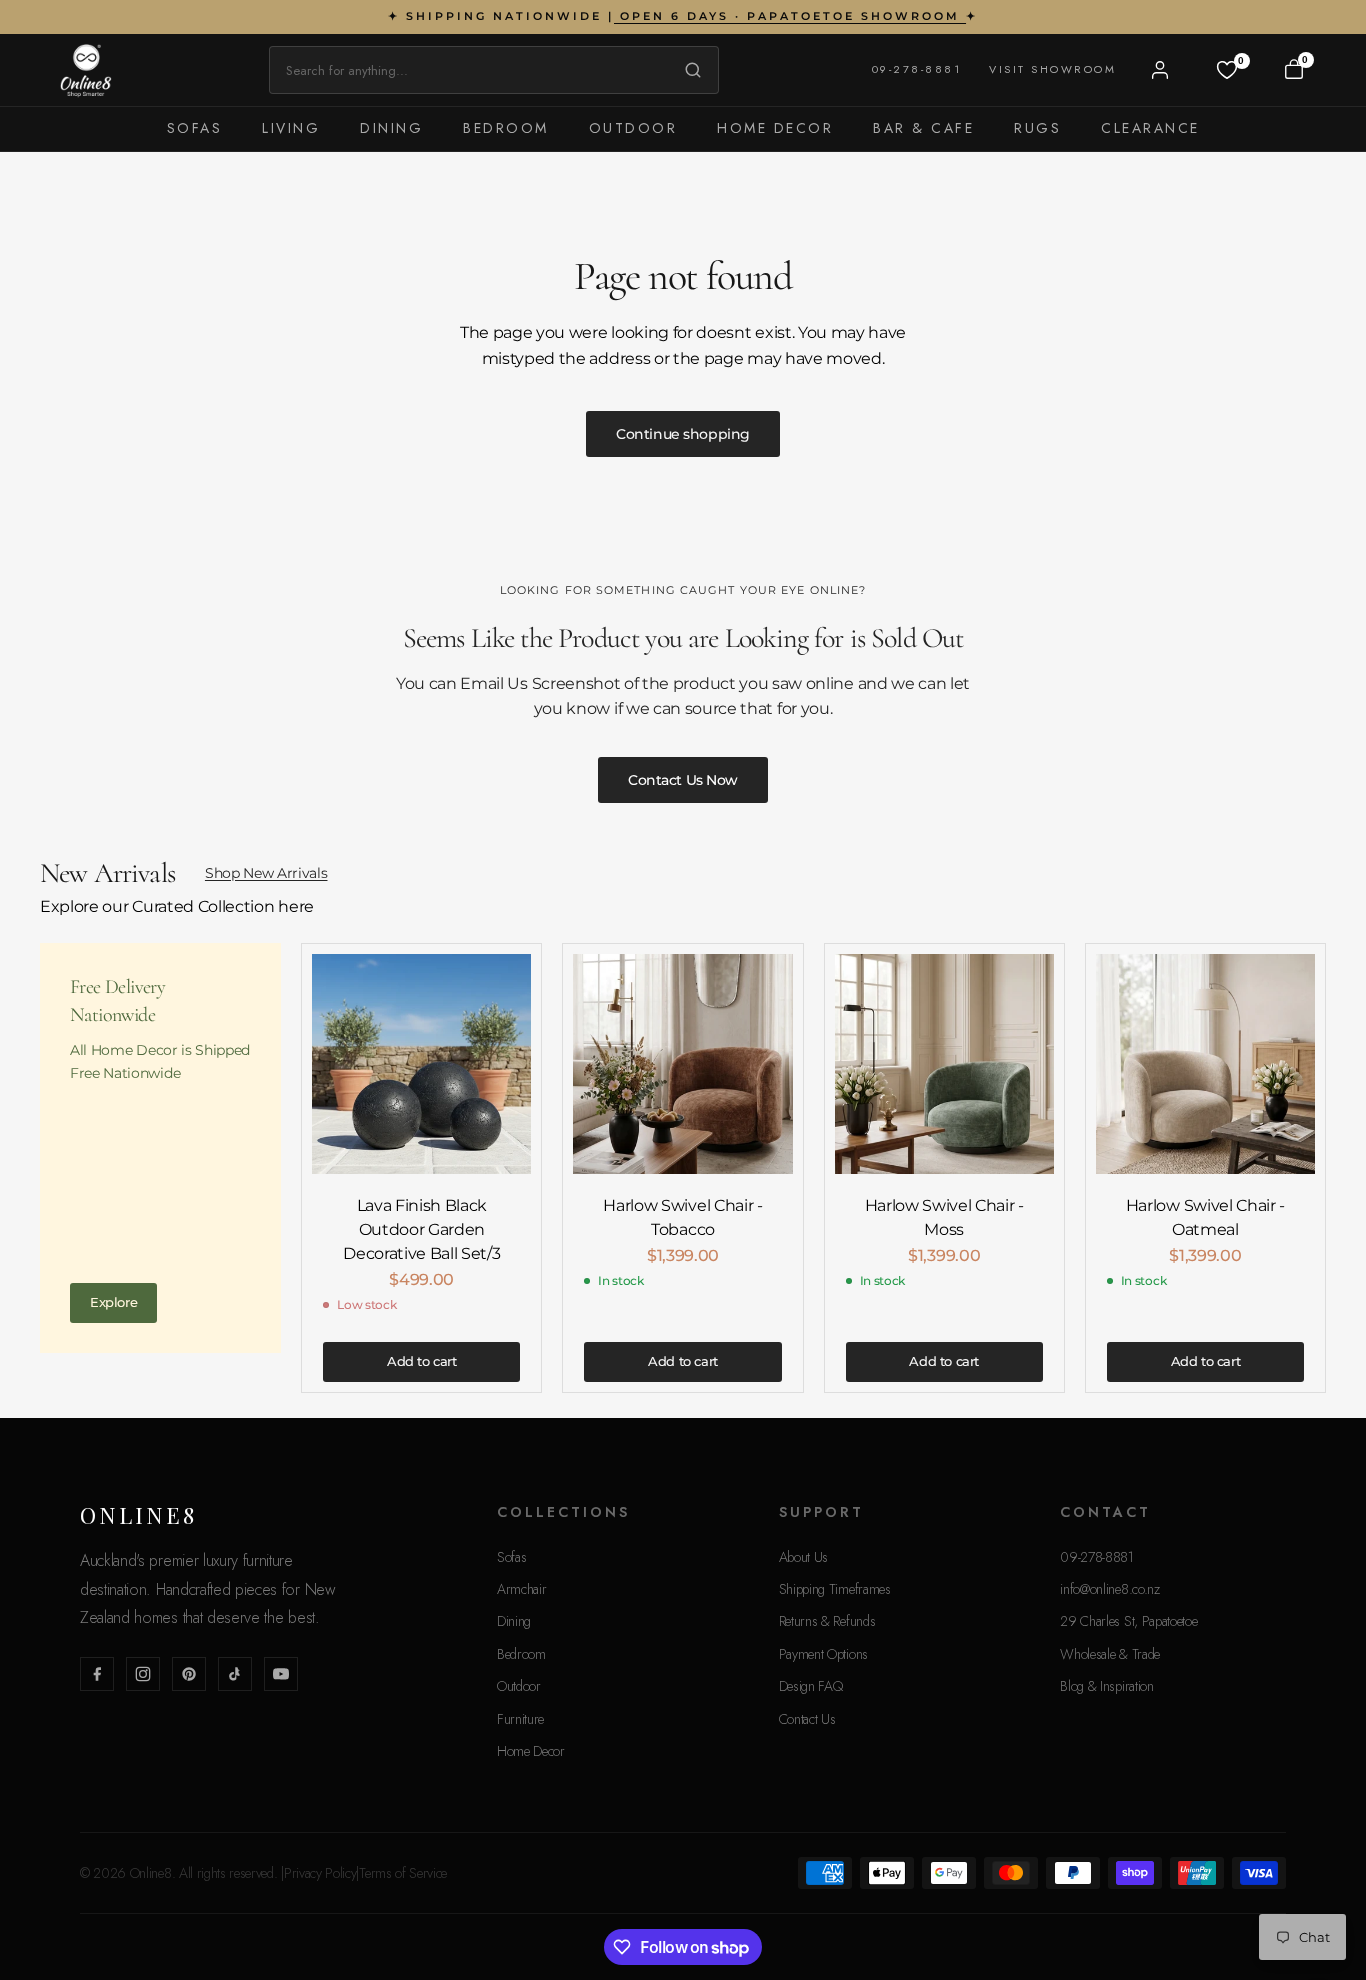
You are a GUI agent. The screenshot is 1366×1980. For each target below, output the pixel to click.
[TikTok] (235, 1674)
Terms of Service (403, 1873)
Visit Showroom (1052, 69)
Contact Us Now (683, 780)
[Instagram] (143, 1674)
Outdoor (633, 128)
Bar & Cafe (923, 128)
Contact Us (807, 1719)
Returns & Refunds (827, 1621)
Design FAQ (811, 1686)
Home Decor (775, 128)
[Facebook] (97, 1674)
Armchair (521, 1589)
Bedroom (506, 128)
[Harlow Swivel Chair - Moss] (944, 1063)
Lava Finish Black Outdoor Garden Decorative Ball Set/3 (421, 1229)
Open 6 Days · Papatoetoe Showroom (790, 16)
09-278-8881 (917, 69)
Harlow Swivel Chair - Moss (944, 1217)
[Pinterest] (189, 1674)
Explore (113, 1302)
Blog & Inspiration (1106, 1686)
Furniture (520, 1719)
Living (291, 128)
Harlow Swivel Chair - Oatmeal (1205, 1217)
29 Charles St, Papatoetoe (1128, 1621)
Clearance (1150, 128)
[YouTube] (281, 1674)
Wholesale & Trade (1110, 1654)
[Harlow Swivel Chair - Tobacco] (682, 1063)
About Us (803, 1557)
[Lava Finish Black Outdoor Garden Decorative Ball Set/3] (421, 1063)
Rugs (1037, 128)
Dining (391, 128)
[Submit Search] (688, 70)
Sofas (195, 128)
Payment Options (823, 1654)
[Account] (1160, 70)
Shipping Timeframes (835, 1589)
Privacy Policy (320, 1873)
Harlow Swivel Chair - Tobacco (682, 1217)
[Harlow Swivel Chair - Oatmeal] (1205, 1063)
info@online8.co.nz (1109, 1589)
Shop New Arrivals (266, 873)
